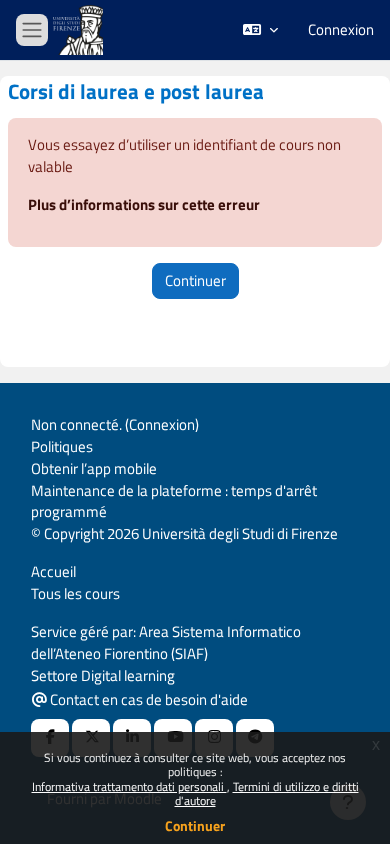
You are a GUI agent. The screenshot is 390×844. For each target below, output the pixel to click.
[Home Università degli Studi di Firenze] (80, 30)
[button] (260, 30)
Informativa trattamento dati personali (129, 786)
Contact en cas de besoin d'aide (147, 699)
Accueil (53, 571)
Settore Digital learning (103, 675)
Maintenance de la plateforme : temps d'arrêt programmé (174, 501)
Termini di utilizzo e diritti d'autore (267, 793)
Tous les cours (75, 593)
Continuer (195, 825)
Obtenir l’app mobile (94, 468)
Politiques (62, 446)
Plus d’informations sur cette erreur (144, 204)
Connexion (341, 30)
